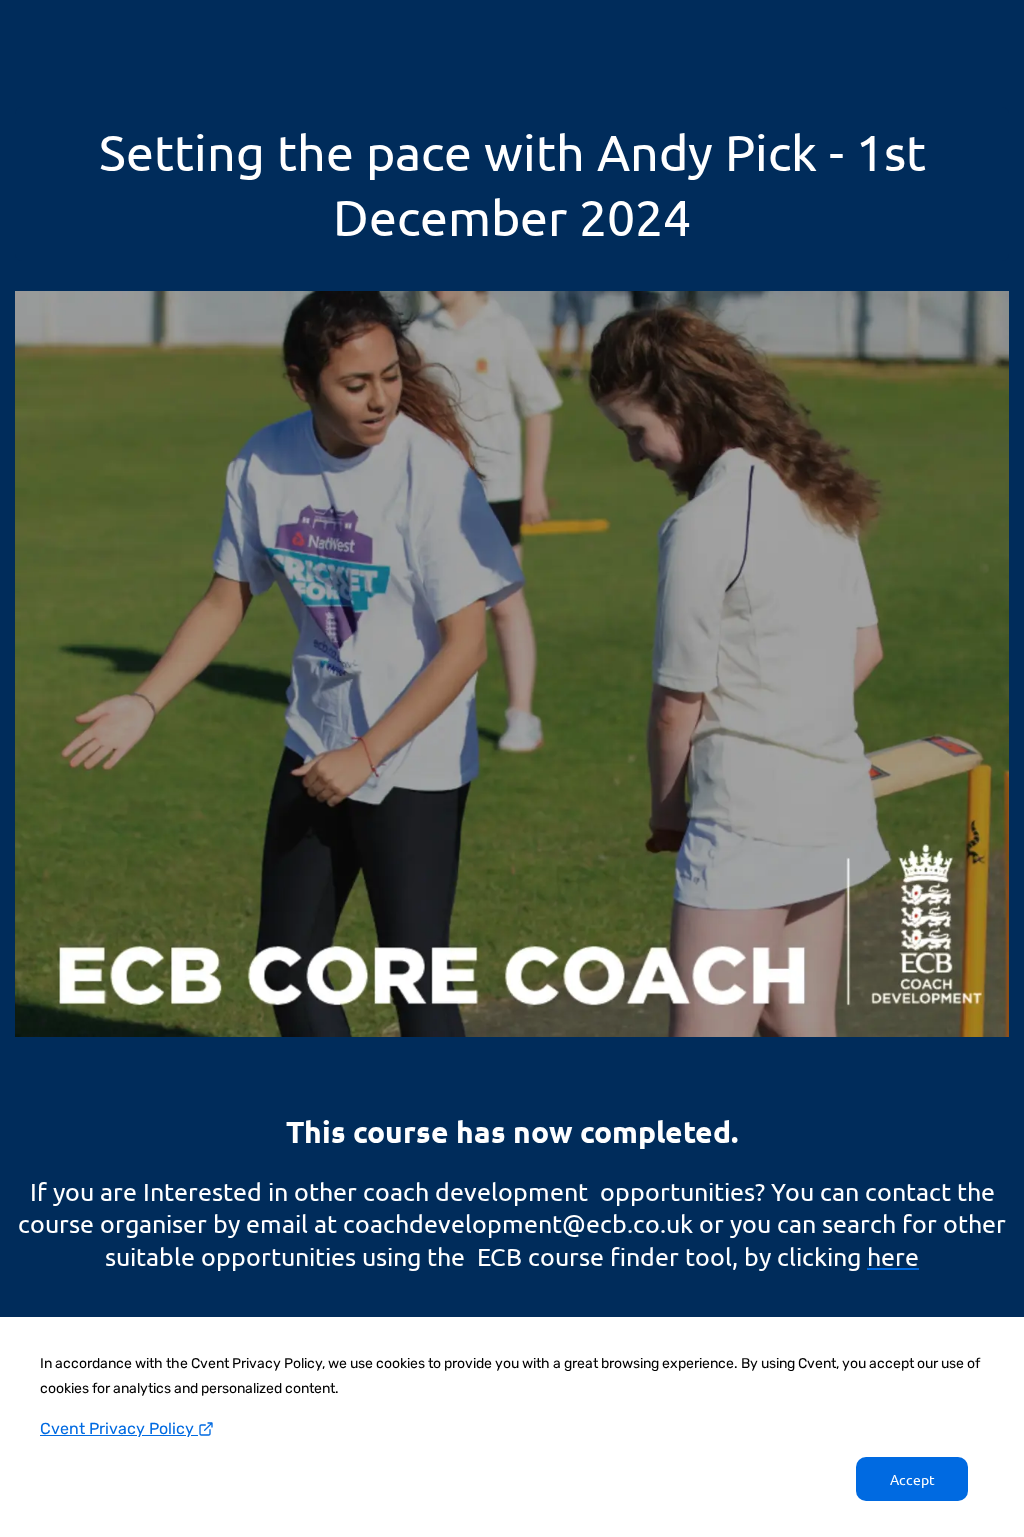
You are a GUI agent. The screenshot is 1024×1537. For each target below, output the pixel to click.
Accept (912, 1479)
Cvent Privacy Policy (119, 1428)
